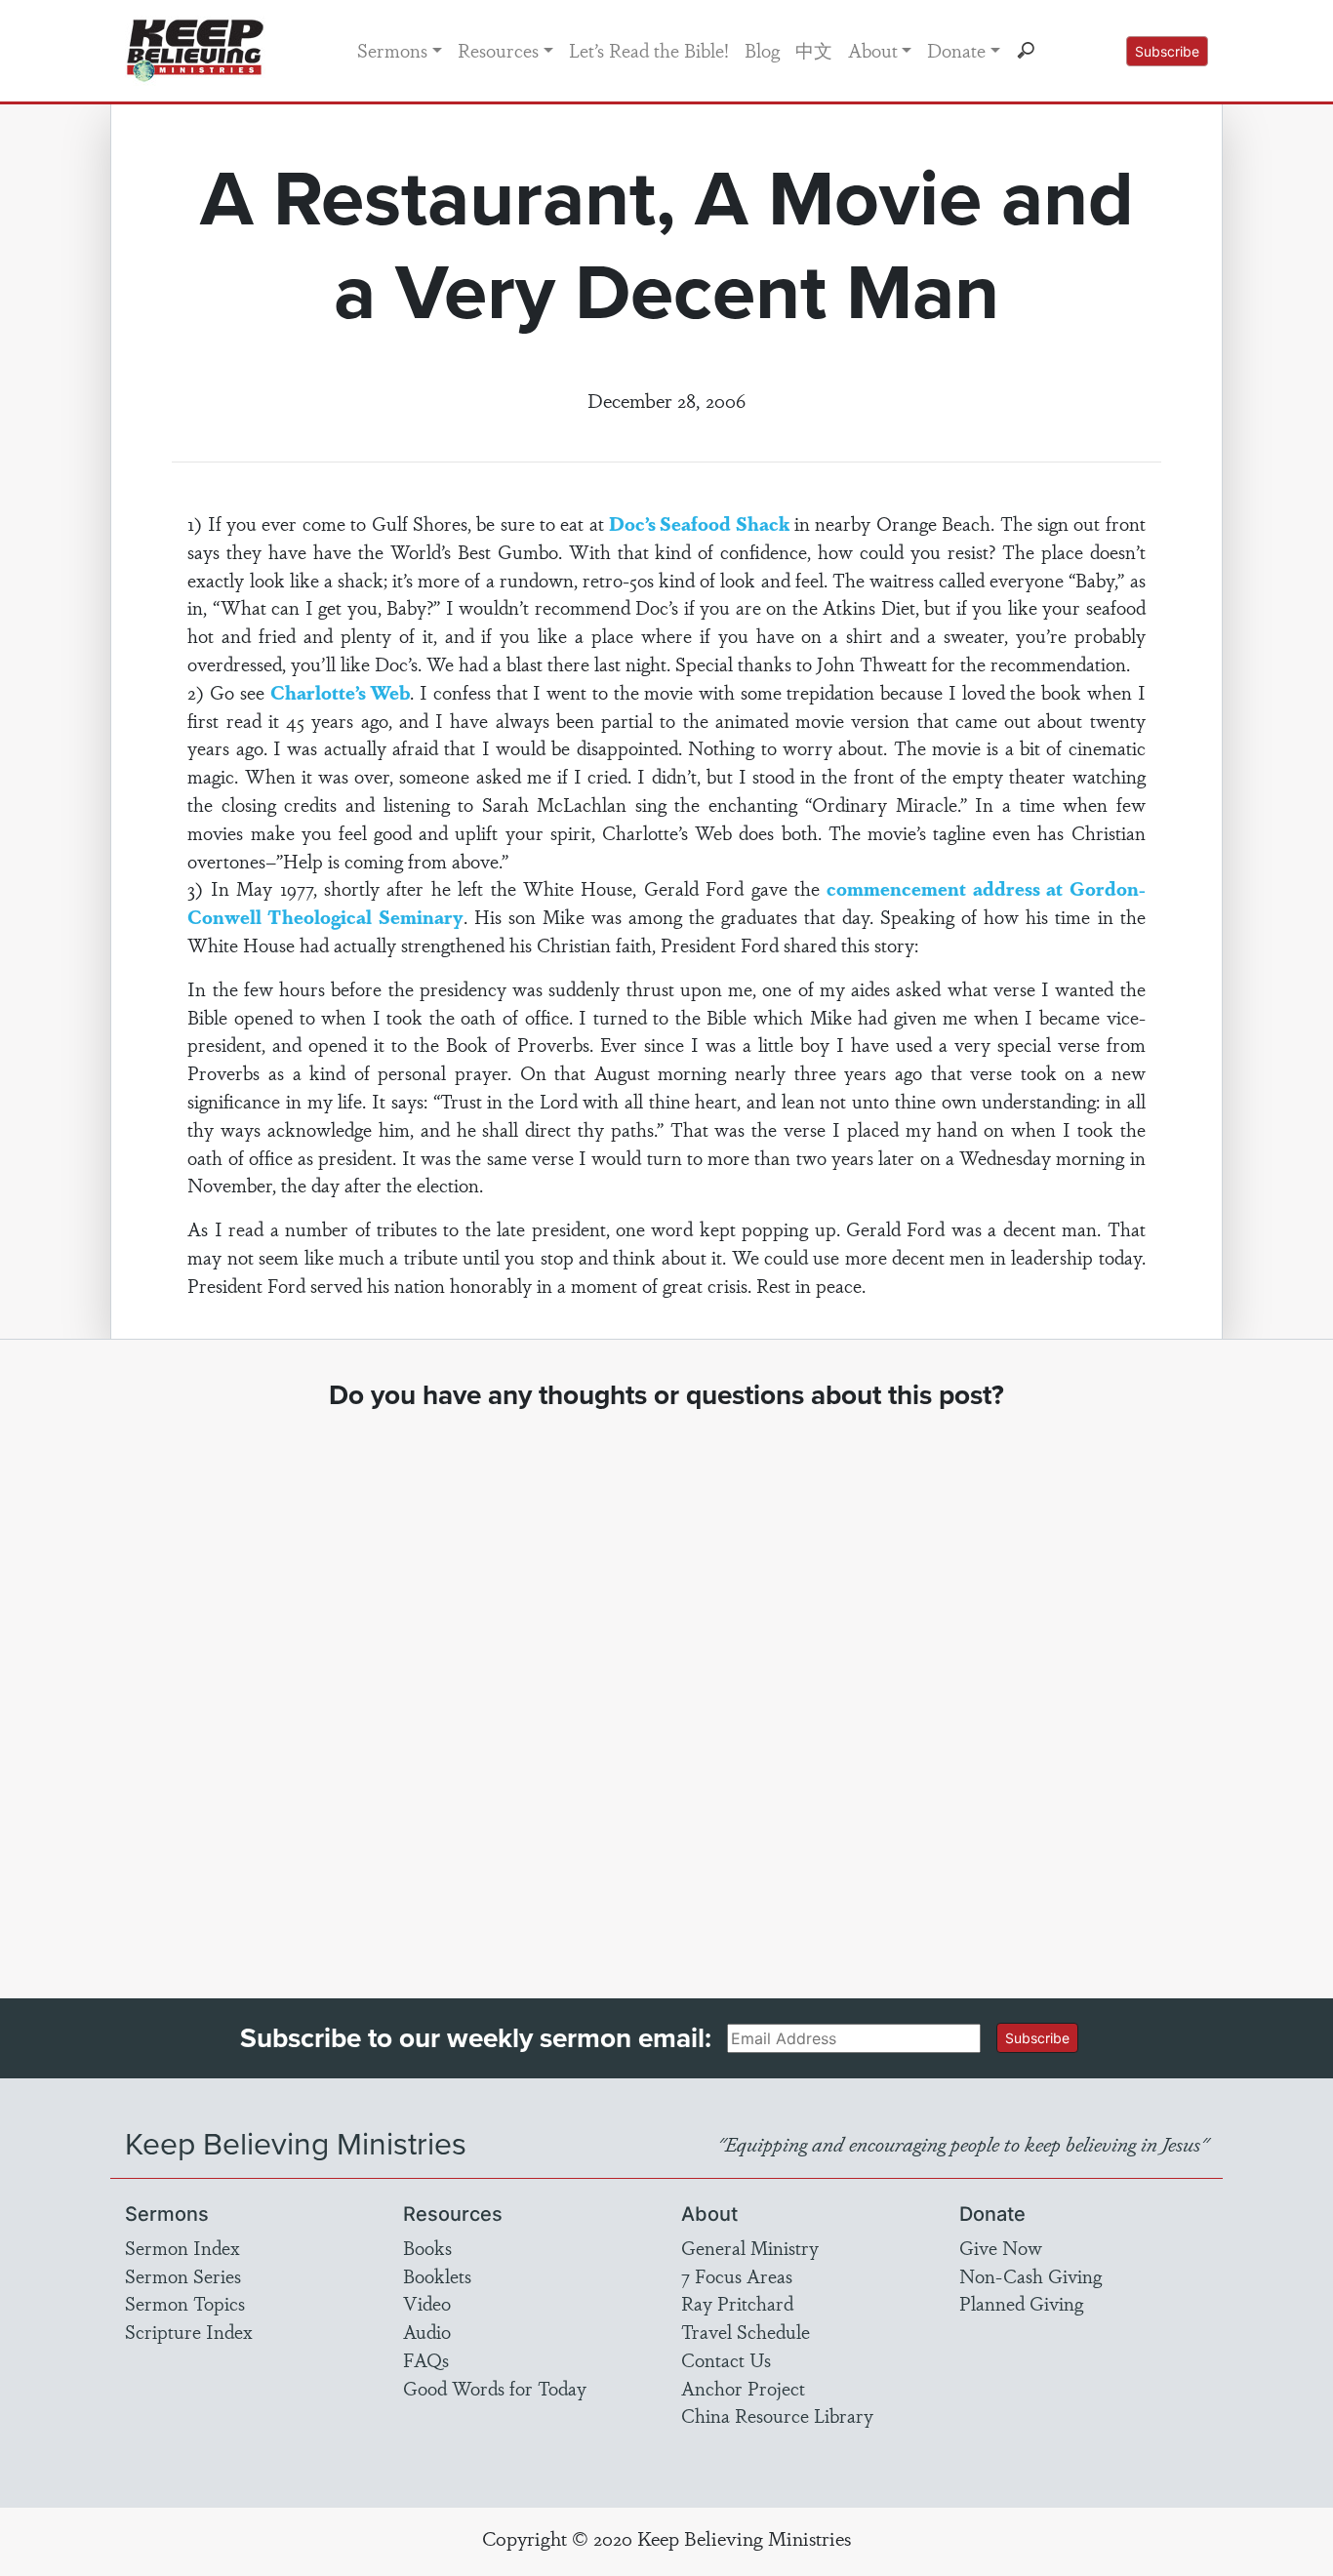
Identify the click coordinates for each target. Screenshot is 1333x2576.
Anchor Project (743, 2388)
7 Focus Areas (737, 2275)
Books (427, 2247)
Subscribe (1167, 51)
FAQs (426, 2359)
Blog (762, 50)
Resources (498, 50)
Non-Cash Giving (1030, 2275)
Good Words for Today (495, 2388)
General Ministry (750, 2247)
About (873, 50)
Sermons (392, 50)
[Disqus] (667, 1686)
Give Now (1001, 2247)
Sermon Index (182, 2247)
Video (427, 2303)
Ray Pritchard (737, 2303)
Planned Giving (1021, 2303)
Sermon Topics (185, 2303)
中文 (814, 50)
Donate (956, 50)
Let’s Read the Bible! (649, 50)
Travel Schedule (746, 2331)
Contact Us (726, 2359)
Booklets (437, 2275)
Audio (427, 2331)
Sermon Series (183, 2275)
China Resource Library (777, 2415)
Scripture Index (189, 2331)
